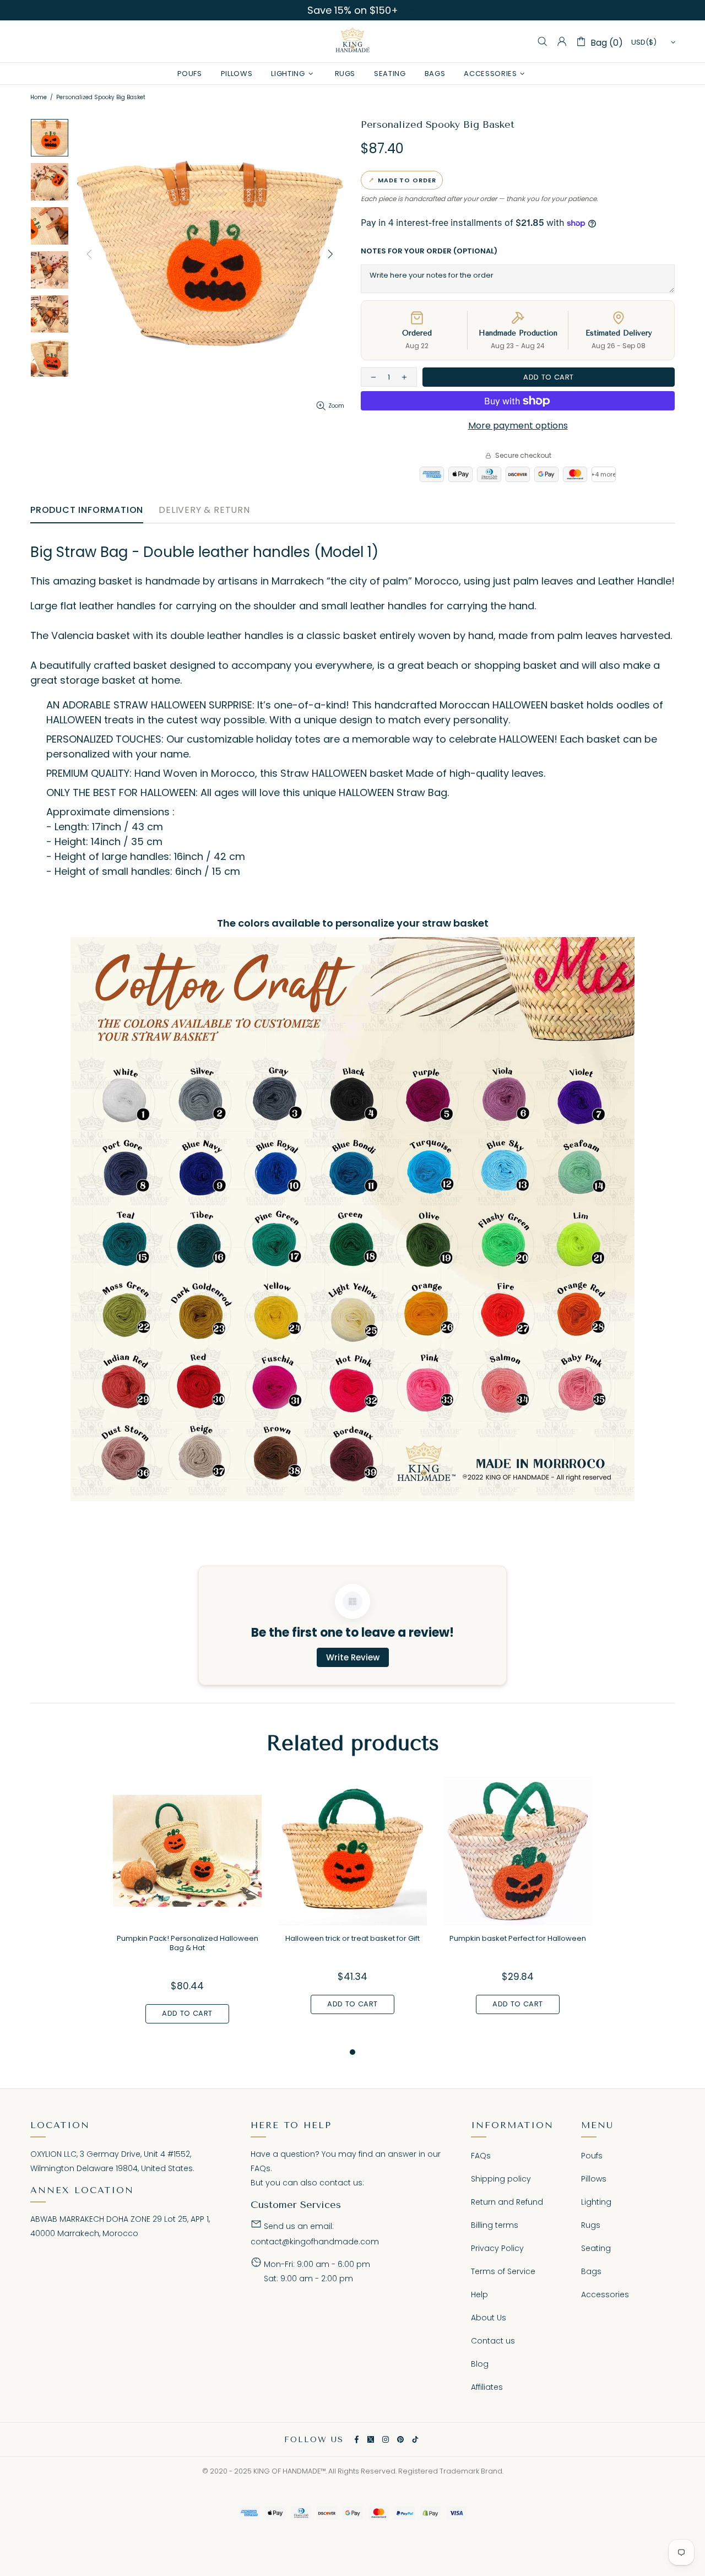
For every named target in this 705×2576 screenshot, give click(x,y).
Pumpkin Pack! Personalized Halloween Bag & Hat (188, 1943)
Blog (480, 2364)
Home (39, 97)
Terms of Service (503, 2271)
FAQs (261, 2168)
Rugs (591, 2225)
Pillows (594, 2179)
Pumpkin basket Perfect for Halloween (518, 1938)
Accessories (605, 2294)
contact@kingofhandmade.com (315, 2242)
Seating (596, 2248)
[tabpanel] (187, 1911)
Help (479, 2294)
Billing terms (495, 2225)
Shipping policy (501, 2179)
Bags (591, 2271)
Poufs (592, 2156)
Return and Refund (507, 2202)
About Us (489, 2318)
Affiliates (487, 2387)
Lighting (596, 2202)
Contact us (493, 2341)
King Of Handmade (352, 41)
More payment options (518, 426)
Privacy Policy (497, 2248)
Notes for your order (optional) (429, 251)
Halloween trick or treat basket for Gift (352, 1938)
